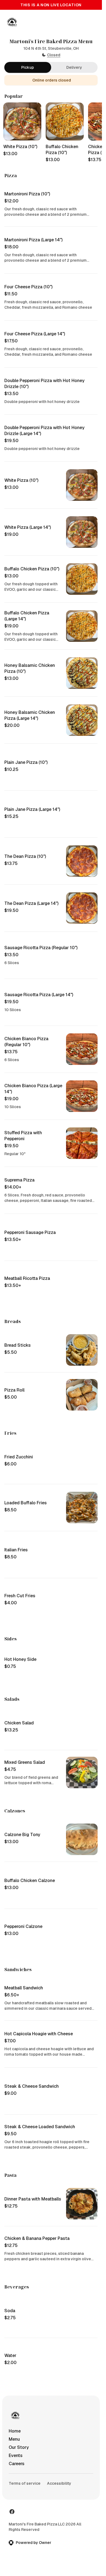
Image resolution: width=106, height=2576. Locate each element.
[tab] (28, 67)
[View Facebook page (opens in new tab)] (12, 2512)
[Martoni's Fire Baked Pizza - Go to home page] (12, 22)
